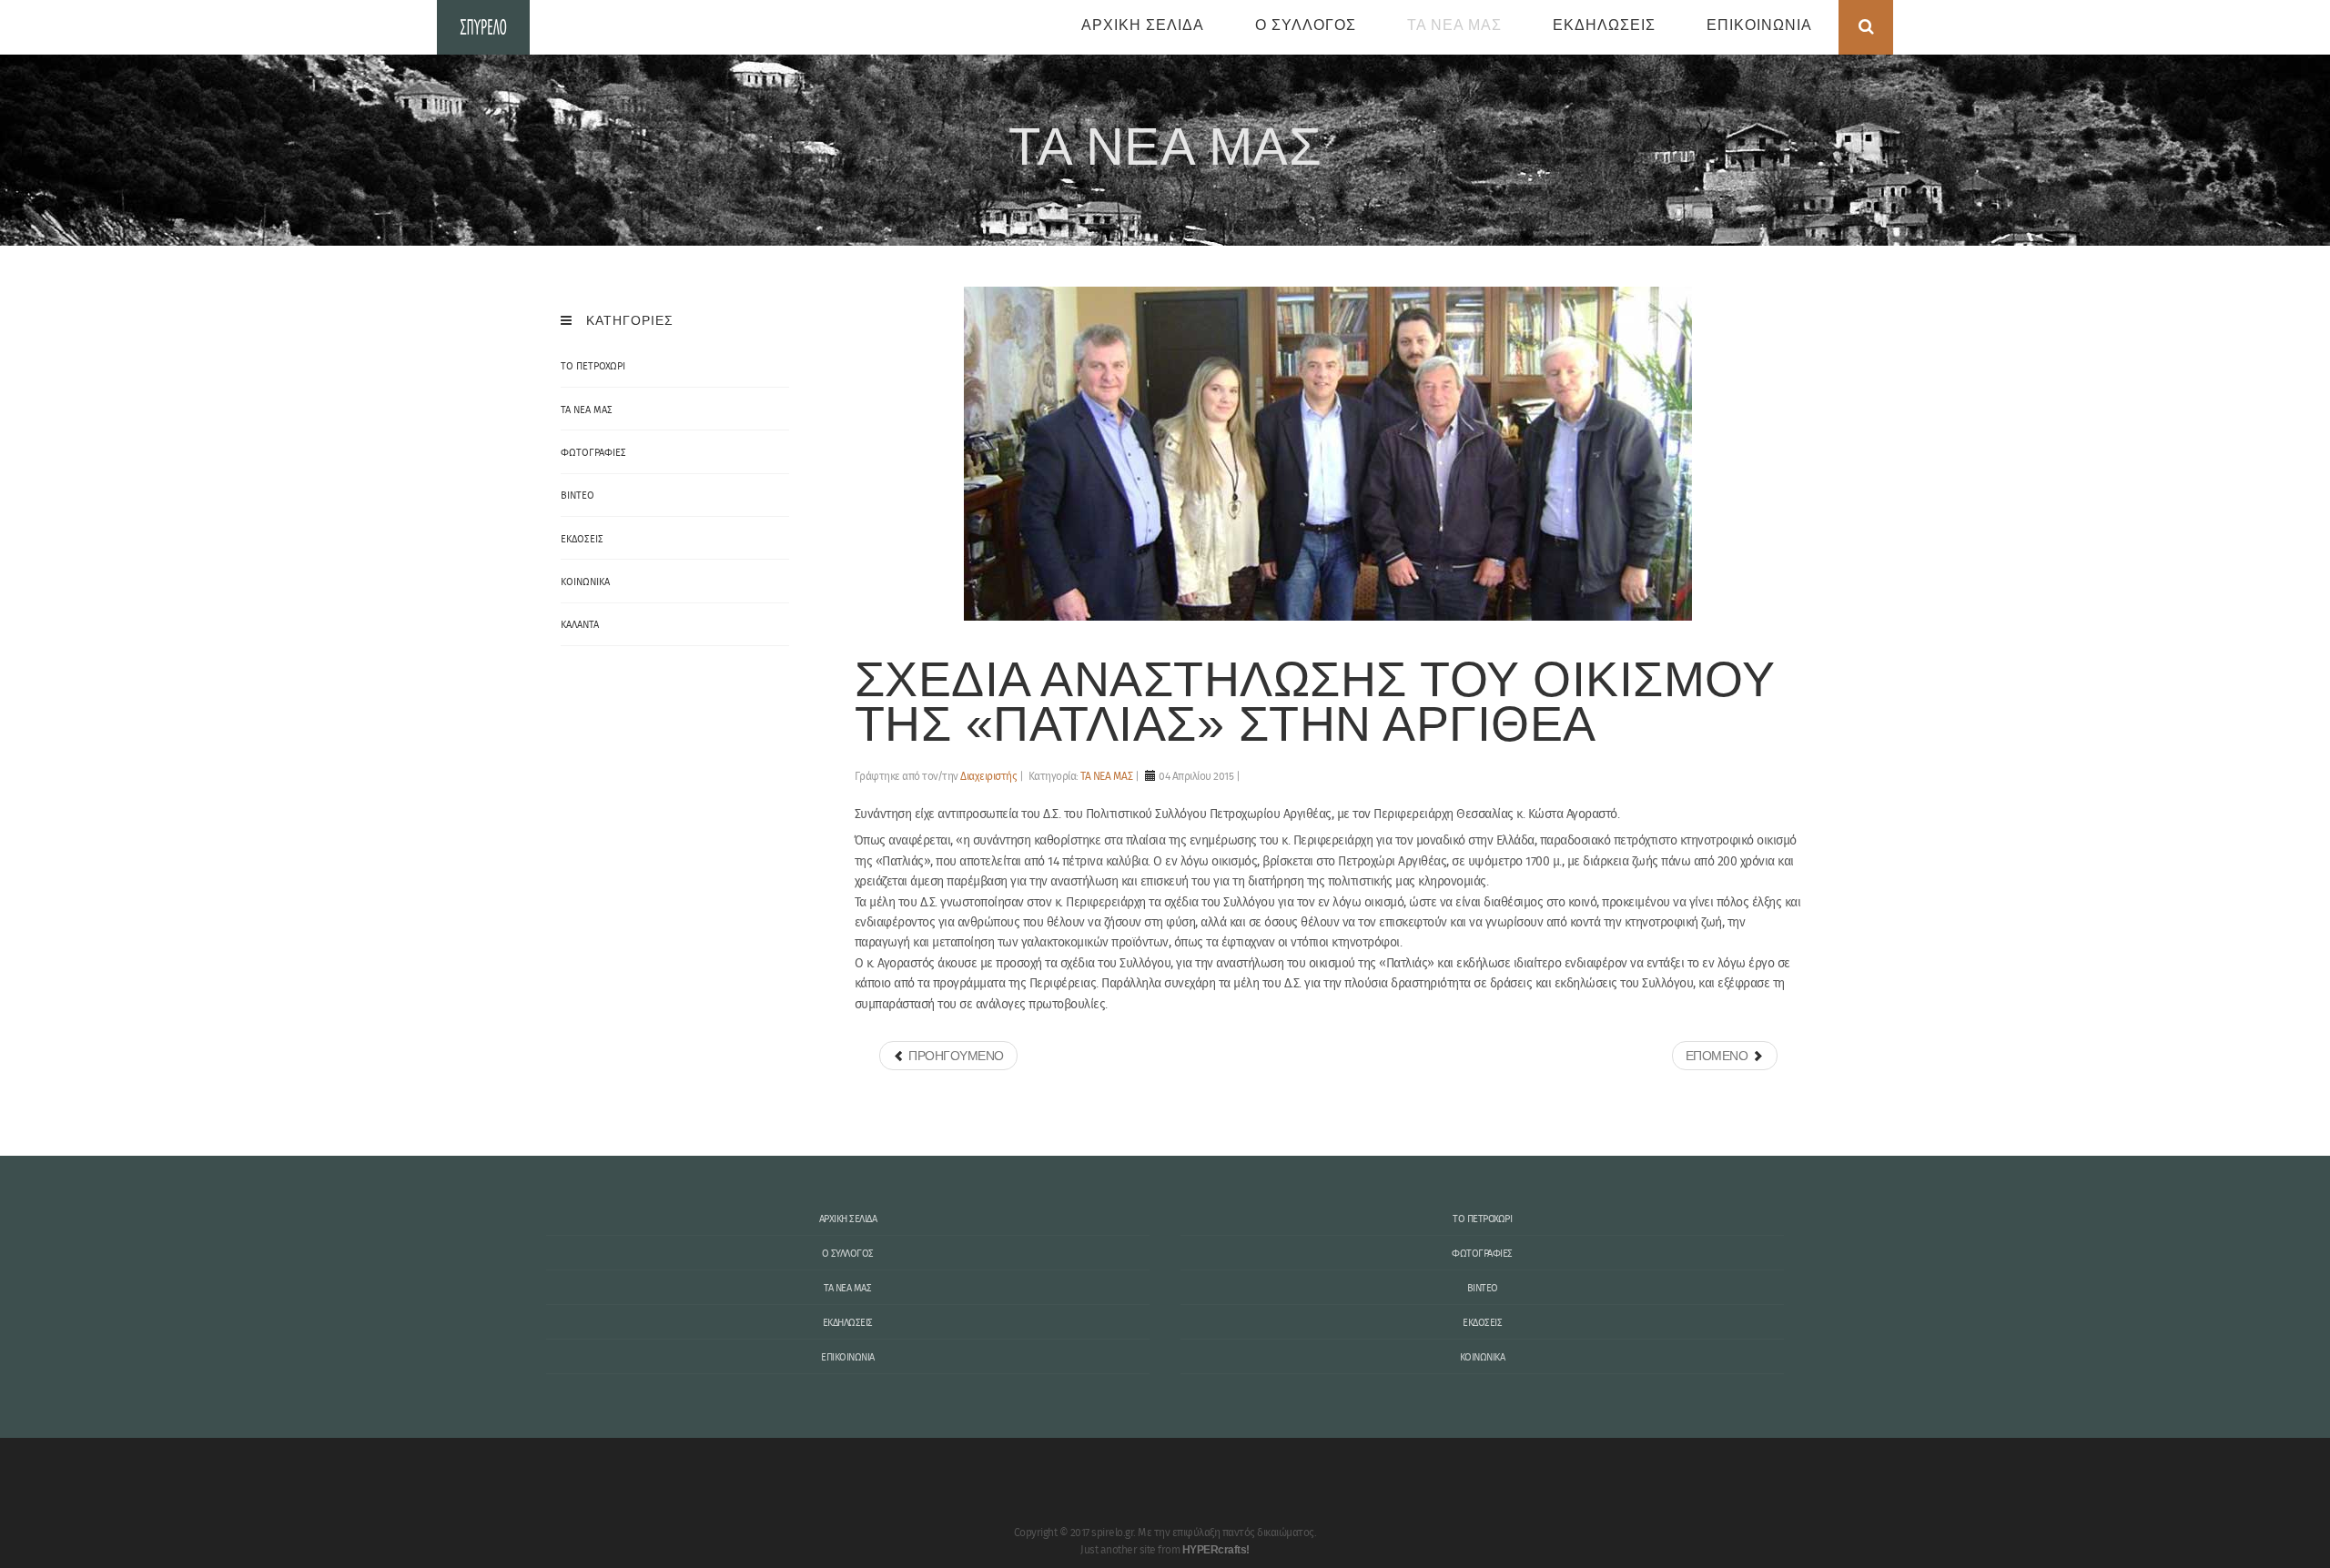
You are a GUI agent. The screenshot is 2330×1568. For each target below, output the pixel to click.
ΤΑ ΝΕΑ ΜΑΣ (1454, 25)
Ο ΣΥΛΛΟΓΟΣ (1306, 25)
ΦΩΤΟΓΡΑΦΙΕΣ (1482, 1254)
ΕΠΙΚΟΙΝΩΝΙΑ (1759, 25)
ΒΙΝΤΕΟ (1483, 1289)
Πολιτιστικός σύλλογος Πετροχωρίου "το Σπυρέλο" (483, 27)
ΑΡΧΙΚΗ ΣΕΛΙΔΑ (848, 1219)
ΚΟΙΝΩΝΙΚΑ (1483, 1358)
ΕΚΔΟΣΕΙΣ (1482, 1323)
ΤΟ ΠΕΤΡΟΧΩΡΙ (1482, 1219)
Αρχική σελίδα (1143, 25)
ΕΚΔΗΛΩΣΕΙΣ (1604, 25)
